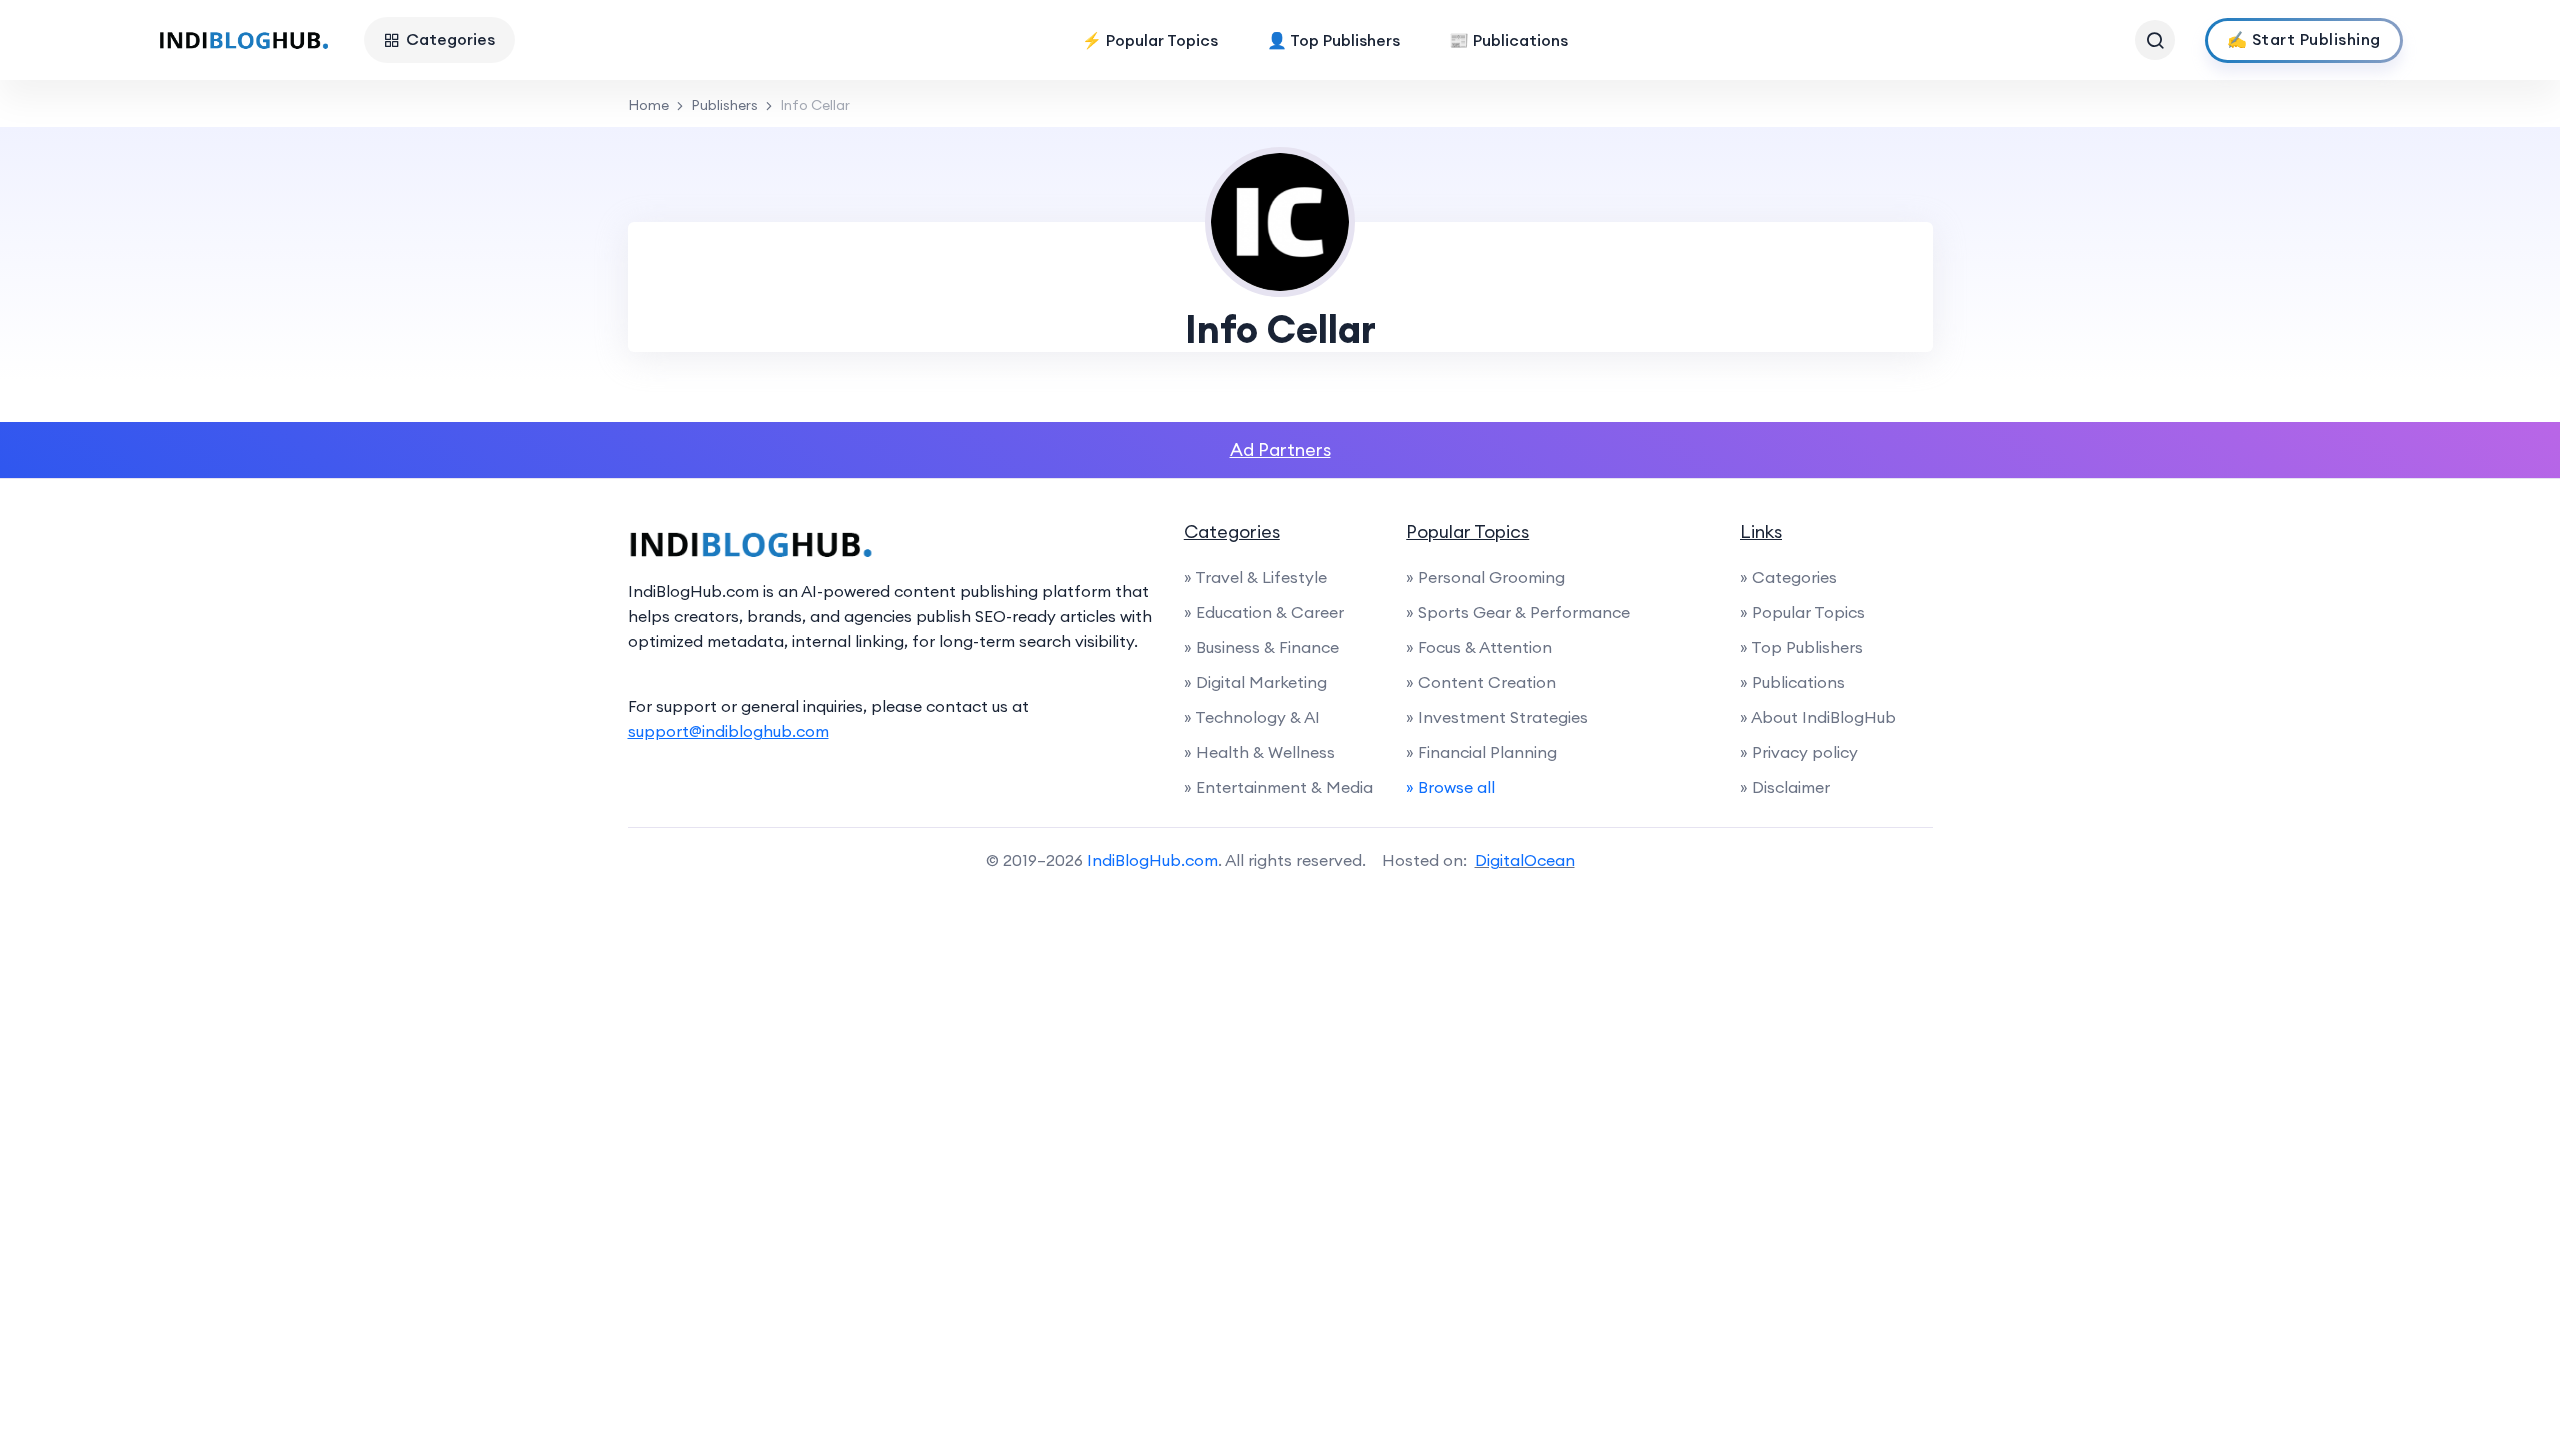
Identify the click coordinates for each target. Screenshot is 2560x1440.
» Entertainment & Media (1278, 787)
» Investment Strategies (1497, 717)
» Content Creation (1481, 682)
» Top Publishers (1801, 647)
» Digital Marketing (1255, 682)
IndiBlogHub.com (1152, 860)
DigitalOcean (1525, 860)
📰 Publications (1508, 40)
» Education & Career (1264, 612)
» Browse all (1450, 787)
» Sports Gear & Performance (1518, 612)
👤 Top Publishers (1333, 40)
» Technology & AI (1252, 717)
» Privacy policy (1799, 752)
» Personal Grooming (1485, 577)
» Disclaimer (1785, 787)
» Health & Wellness (1259, 752)
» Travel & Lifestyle (1255, 577)
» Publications (1792, 682)
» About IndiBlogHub (1818, 717)
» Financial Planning (1481, 752)
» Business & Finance (1261, 647)
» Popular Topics (1802, 612)
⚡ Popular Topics (1150, 40)
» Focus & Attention (1479, 647)
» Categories (1788, 577)
